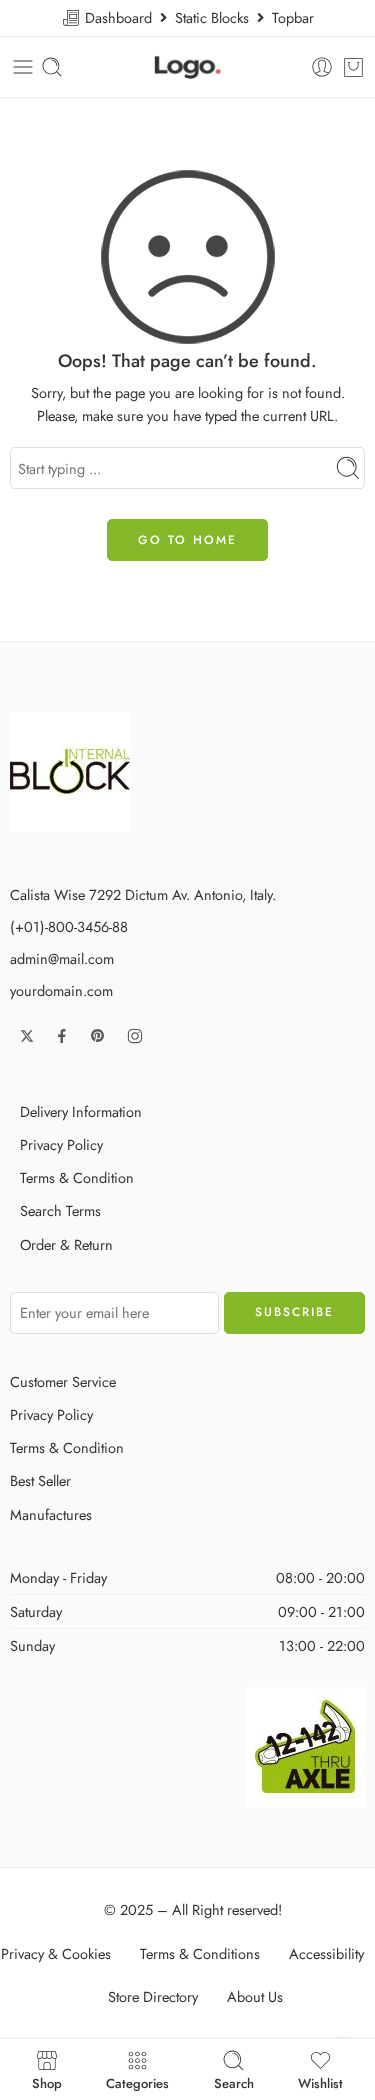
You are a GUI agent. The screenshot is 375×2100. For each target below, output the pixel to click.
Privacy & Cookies (56, 1953)
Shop (47, 2082)
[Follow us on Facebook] (62, 1036)
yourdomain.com (61, 990)
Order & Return (66, 1244)
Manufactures (51, 1514)
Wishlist (320, 2082)
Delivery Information (81, 1111)
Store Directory (153, 1996)
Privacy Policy (61, 1144)
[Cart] (353, 67)
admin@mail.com (62, 958)
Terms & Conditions (200, 1953)
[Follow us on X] (27, 1036)
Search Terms (60, 1210)
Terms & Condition (77, 1177)
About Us (255, 1996)
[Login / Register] (322, 67)
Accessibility (326, 1953)
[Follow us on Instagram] (135, 1036)
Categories (137, 2082)
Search (234, 2082)
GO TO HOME (187, 540)
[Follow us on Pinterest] (98, 1036)
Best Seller (40, 1480)
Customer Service (63, 1381)
